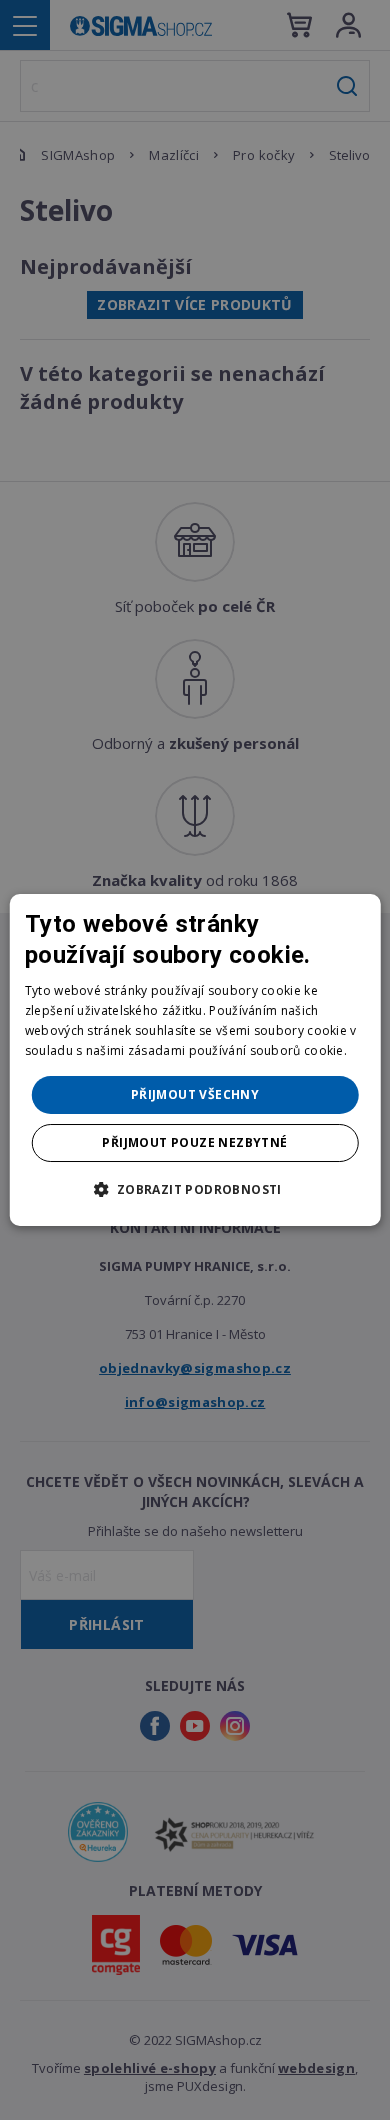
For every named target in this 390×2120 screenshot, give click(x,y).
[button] (194, 1189)
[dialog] (195, 1060)
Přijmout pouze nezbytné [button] (194, 1142)
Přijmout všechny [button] (195, 1094)
